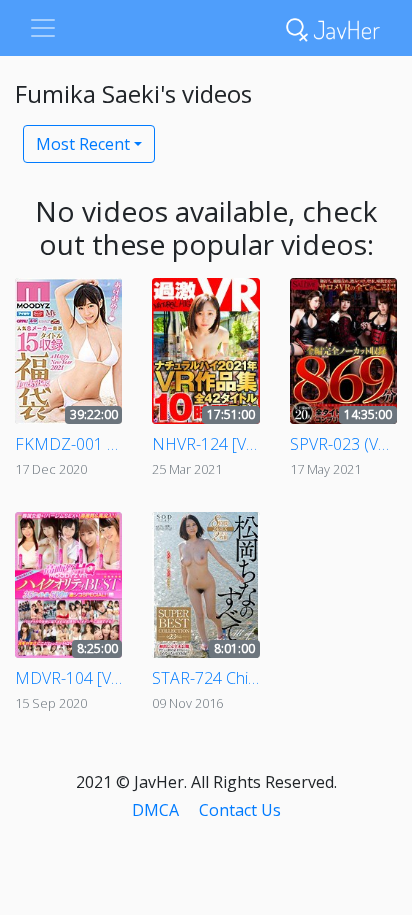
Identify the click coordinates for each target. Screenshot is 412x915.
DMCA (155, 810)
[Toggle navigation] (43, 28)
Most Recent (83, 144)
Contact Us (240, 810)
